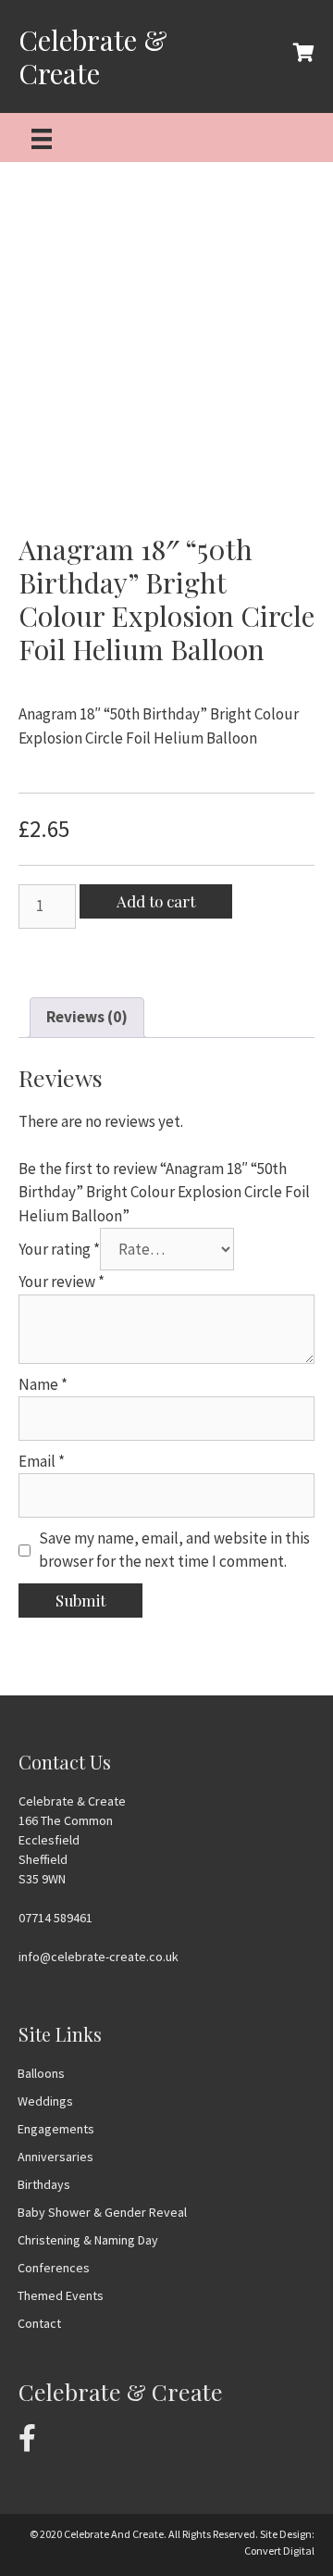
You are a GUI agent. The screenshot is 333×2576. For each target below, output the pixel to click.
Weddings (45, 2101)
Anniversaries (55, 2157)
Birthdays (44, 2184)
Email (42, 1461)
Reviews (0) (87, 1017)
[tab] (87, 1018)
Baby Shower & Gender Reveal (102, 2212)
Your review (62, 1282)
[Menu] (42, 138)
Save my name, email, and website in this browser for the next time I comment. (174, 1550)
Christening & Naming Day (88, 2240)
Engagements (56, 2129)
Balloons (41, 2073)
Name (43, 1384)
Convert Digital (279, 2551)
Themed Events (61, 2295)
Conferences (54, 2268)
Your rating (59, 1249)
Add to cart (156, 901)
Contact (39, 2323)
